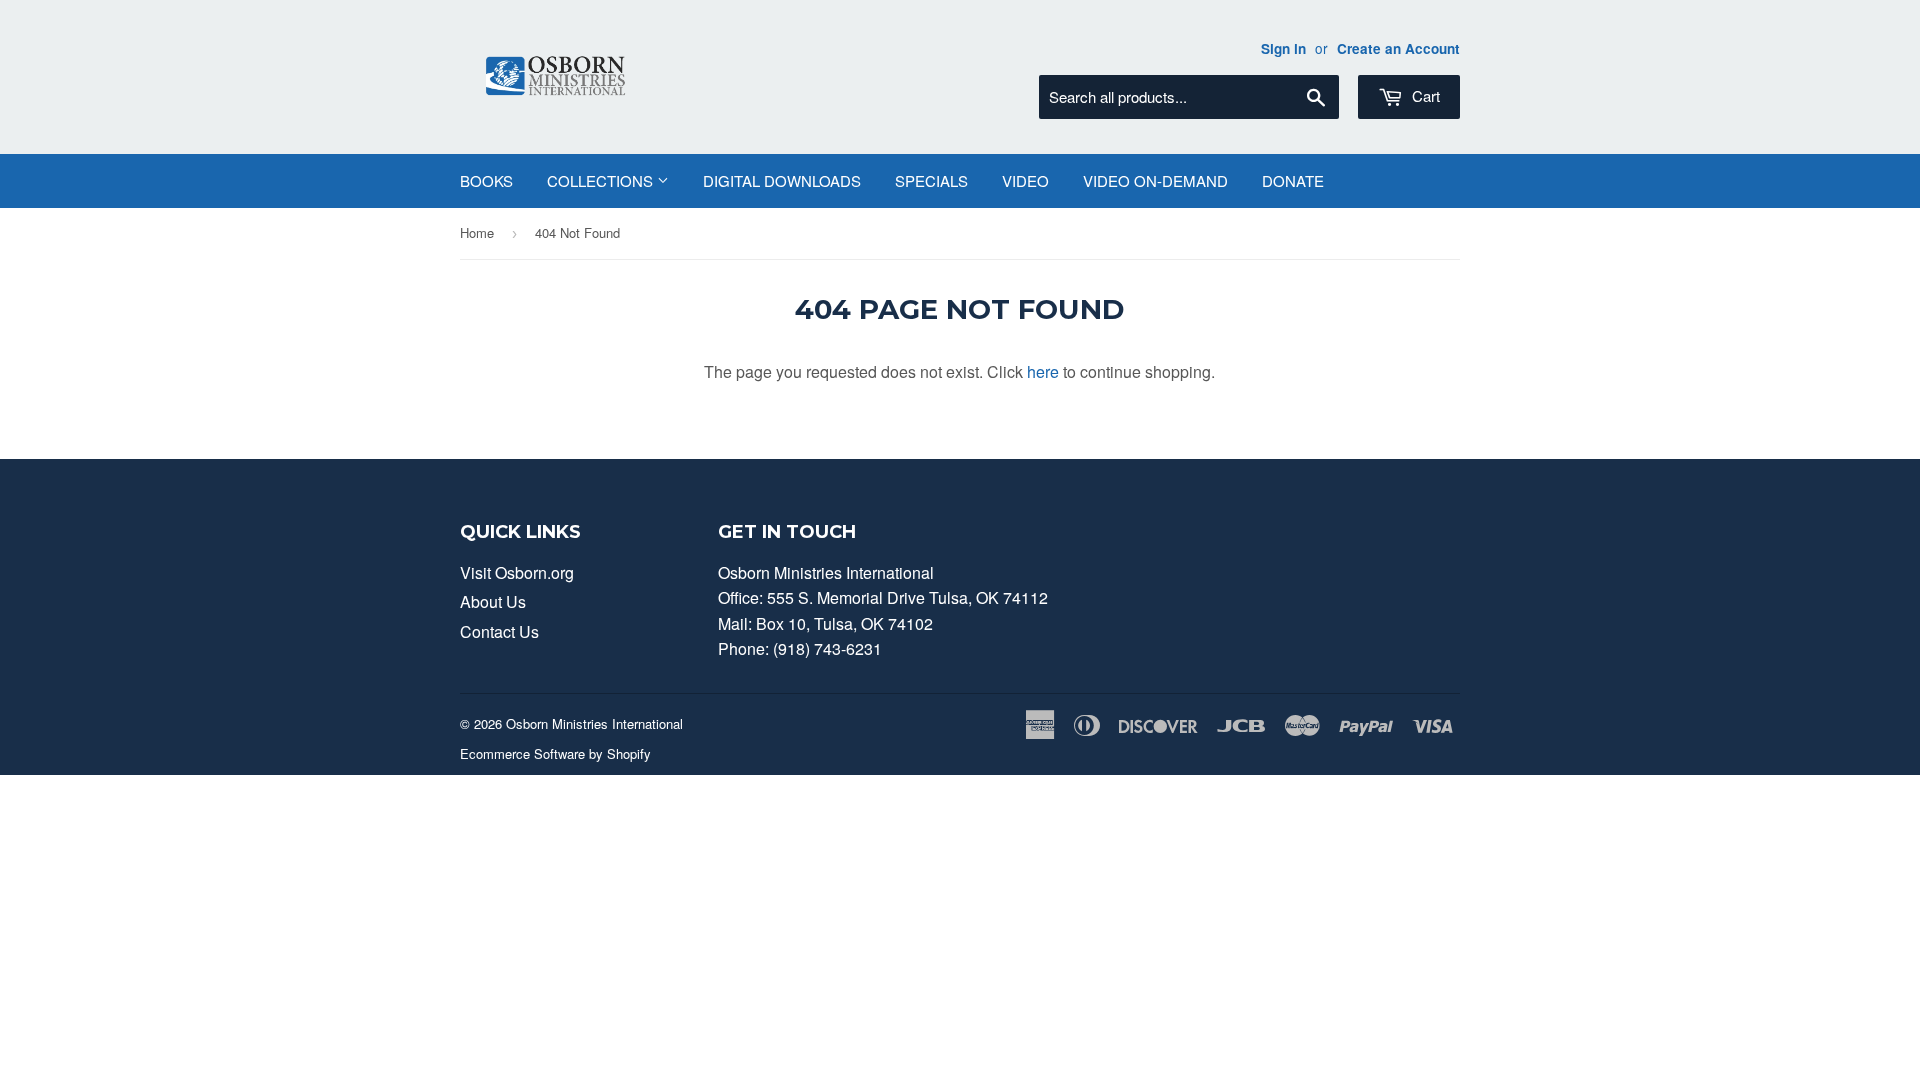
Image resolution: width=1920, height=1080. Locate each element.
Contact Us (499, 631)
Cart (1424, 95)
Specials (931, 180)
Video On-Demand (1155, 180)
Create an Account (1398, 48)
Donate (1293, 180)
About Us (493, 601)
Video (1025, 180)
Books (486, 180)
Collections (602, 180)
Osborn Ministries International (594, 723)
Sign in (1283, 48)
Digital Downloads (782, 180)
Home (477, 232)
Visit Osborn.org (517, 572)
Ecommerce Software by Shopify (555, 753)
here (1043, 371)
